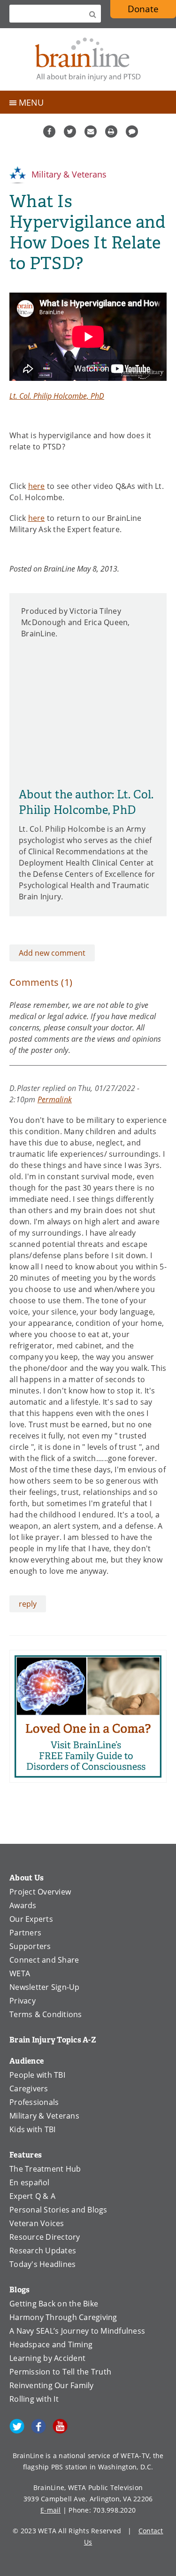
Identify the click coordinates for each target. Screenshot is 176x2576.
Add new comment (52, 953)
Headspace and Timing (51, 2344)
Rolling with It (34, 2399)
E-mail (51, 2510)
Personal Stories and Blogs (58, 2210)
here (37, 486)
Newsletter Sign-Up (45, 1987)
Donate (143, 9)
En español (30, 2182)
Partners (25, 1933)
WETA (20, 1973)
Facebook (49, 132)
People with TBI (37, 2075)
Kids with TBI (32, 2129)
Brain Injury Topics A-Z (53, 2040)
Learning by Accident (47, 2358)
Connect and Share (44, 1960)
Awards (23, 1905)
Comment (132, 132)
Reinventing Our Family (52, 2385)
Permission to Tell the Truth (60, 2372)
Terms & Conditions (46, 2014)
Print (111, 132)
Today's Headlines (42, 2264)
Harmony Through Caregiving (63, 2317)
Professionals (34, 2102)
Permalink (55, 1099)
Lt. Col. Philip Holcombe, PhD (57, 396)
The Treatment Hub (45, 2169)
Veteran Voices (37, 2223)
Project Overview (40, 1892)
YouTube (60, 2426)
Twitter (70, 132)
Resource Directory (45, 2237)
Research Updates (43, 2251)
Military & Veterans (68, 174)
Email (91, 132)
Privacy (23, 2001)
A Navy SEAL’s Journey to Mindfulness (77, 2331)
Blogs (19, 2290)
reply (28, 1604)
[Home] (88, 59)
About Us (27, 1878)
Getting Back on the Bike (54, 2304)
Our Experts (31, 1919)
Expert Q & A (32, 2196)
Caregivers (29, 2089)
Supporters (30, 1946)
